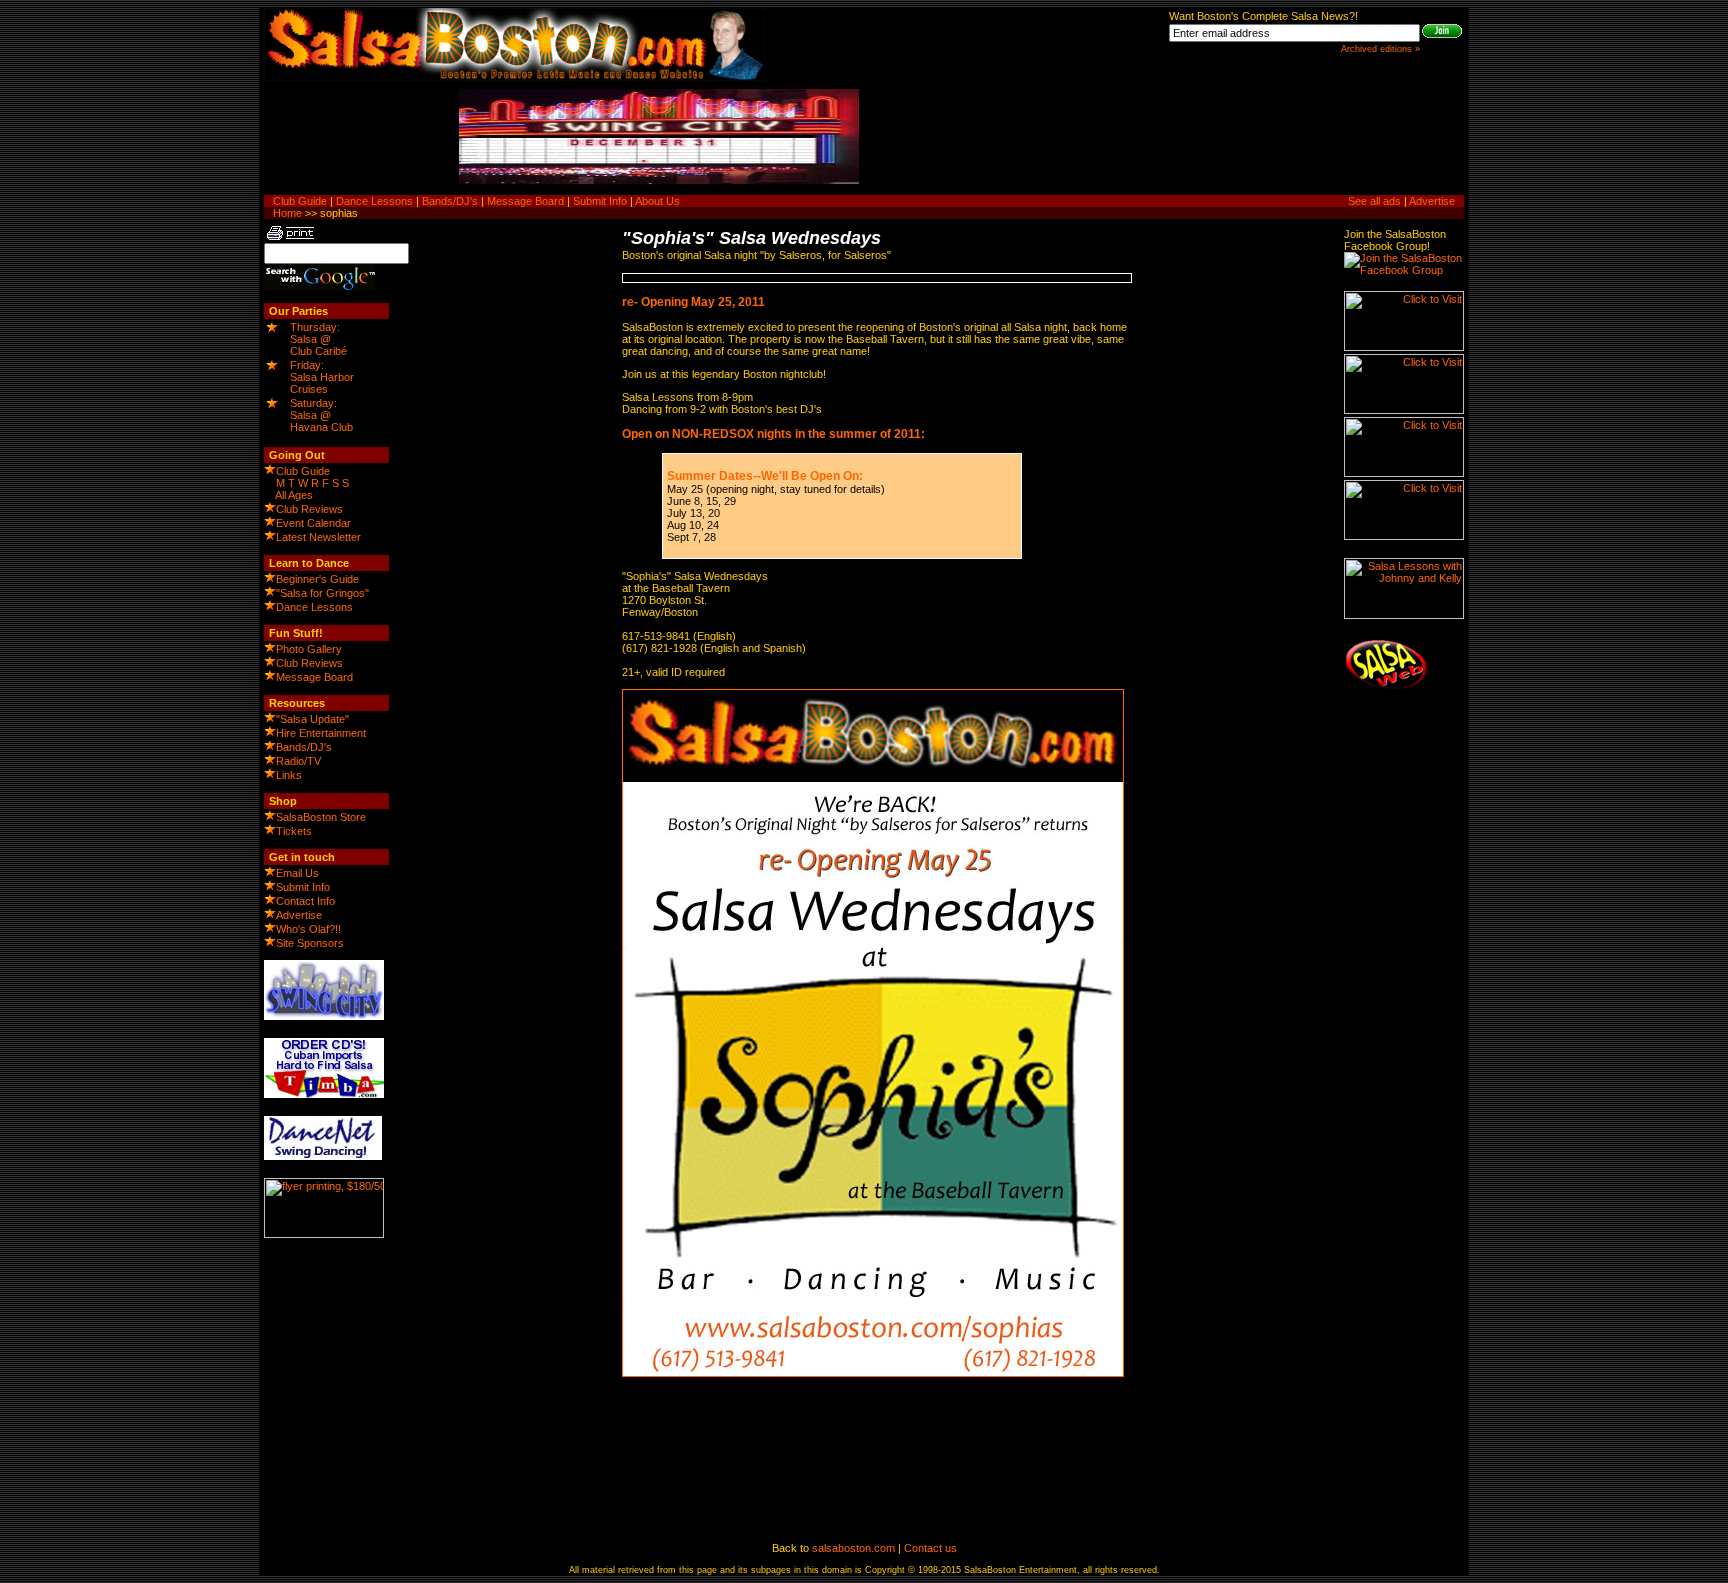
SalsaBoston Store (321, 817)
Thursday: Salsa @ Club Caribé (318, 339)
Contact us (930, 1548)
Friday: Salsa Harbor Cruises (322, 377)
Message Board (525, 201)
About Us (657, 201)
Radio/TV (298, 761)
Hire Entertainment (321, 733)
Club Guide (300, 201)
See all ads (1374, 201)
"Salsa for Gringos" (322, 593)
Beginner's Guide (317, 579)
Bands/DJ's (450, 201)
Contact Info (305, 901)
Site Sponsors (310, 943)
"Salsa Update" (312, 719)
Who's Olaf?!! (308, 929)
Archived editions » (1380, 49)
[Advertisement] (1264, 139)
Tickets (294, 831)
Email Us (297, 873)
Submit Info (600, 201)
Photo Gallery (309, 649)
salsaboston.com (853, 1548)
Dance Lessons (374, 201)
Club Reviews (309, 509)
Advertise (1432, 201)
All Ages (294, 495)
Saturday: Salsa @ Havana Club (321, 415)
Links (289, 775)
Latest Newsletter (318, 537)
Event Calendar (313, 523)
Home (287, 213)
